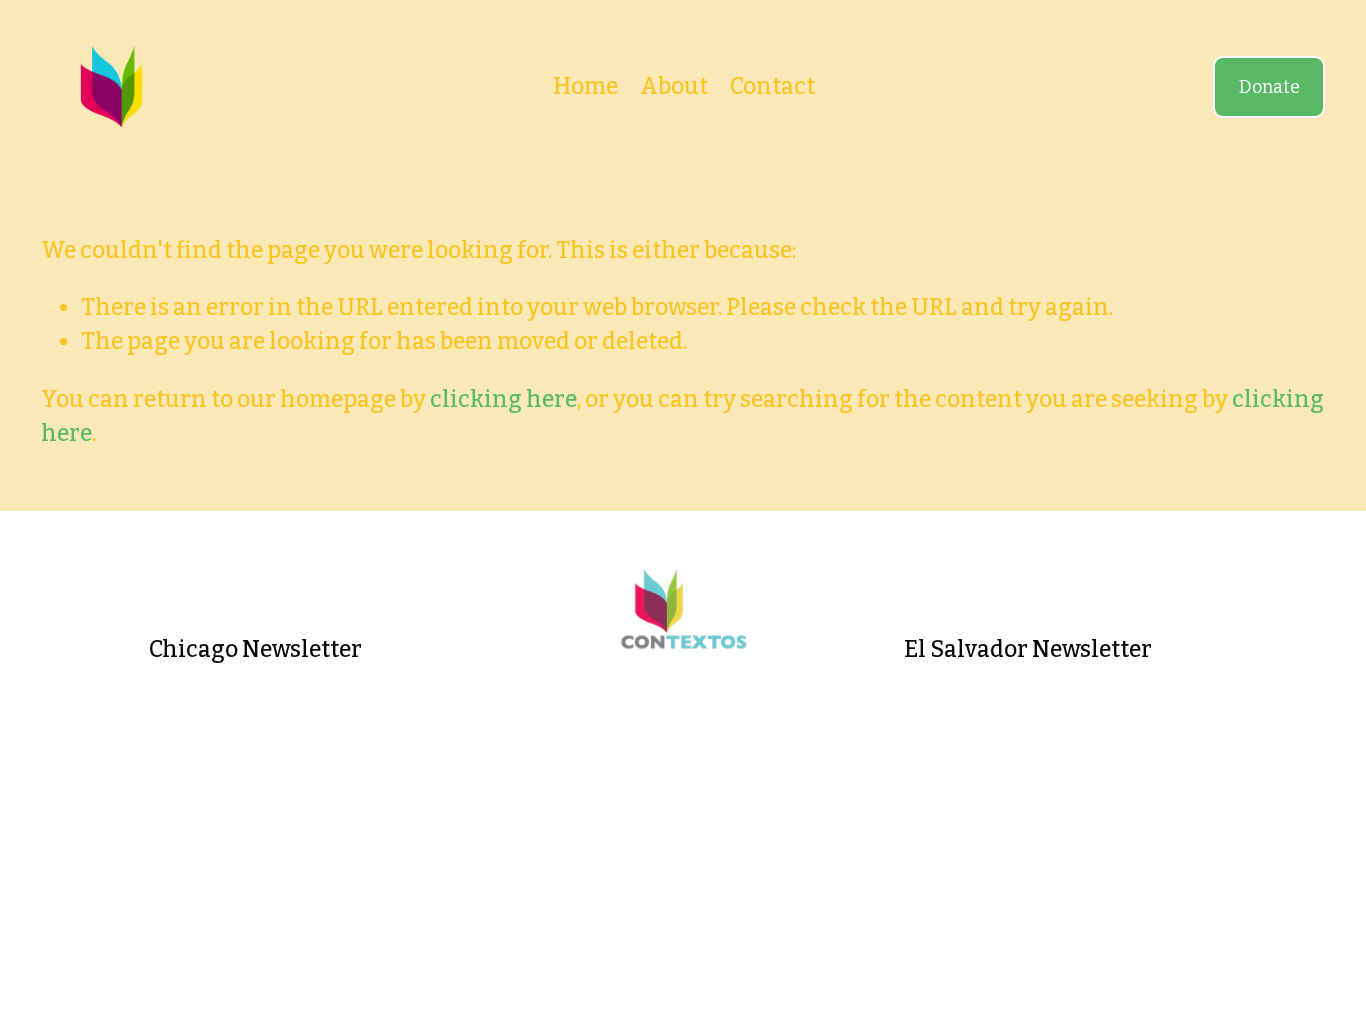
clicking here (503, 399)
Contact (772, 86)
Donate (1269, 87)
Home (585, 86)
